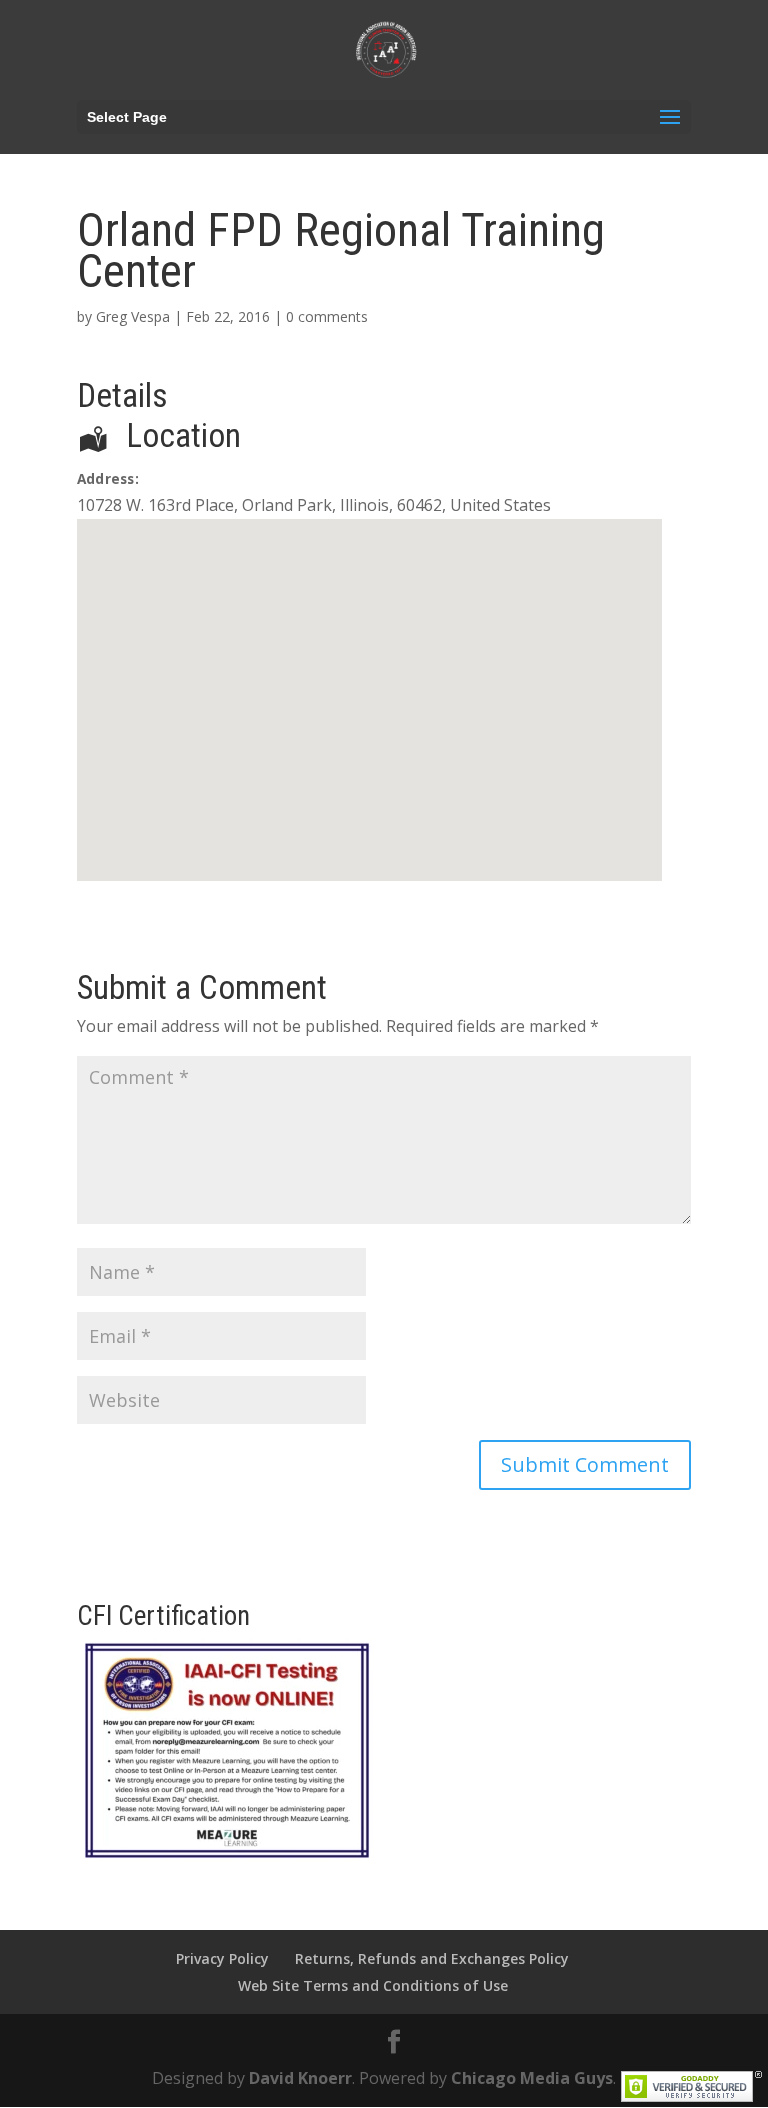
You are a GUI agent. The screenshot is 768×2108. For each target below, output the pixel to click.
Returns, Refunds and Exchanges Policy (432, 1958)
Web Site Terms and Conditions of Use (373, 1985)
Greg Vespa (133, 316)
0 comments (327, 316)
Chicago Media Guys (532, 2078)
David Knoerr (300, 2078)
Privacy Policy (222, 1958)
